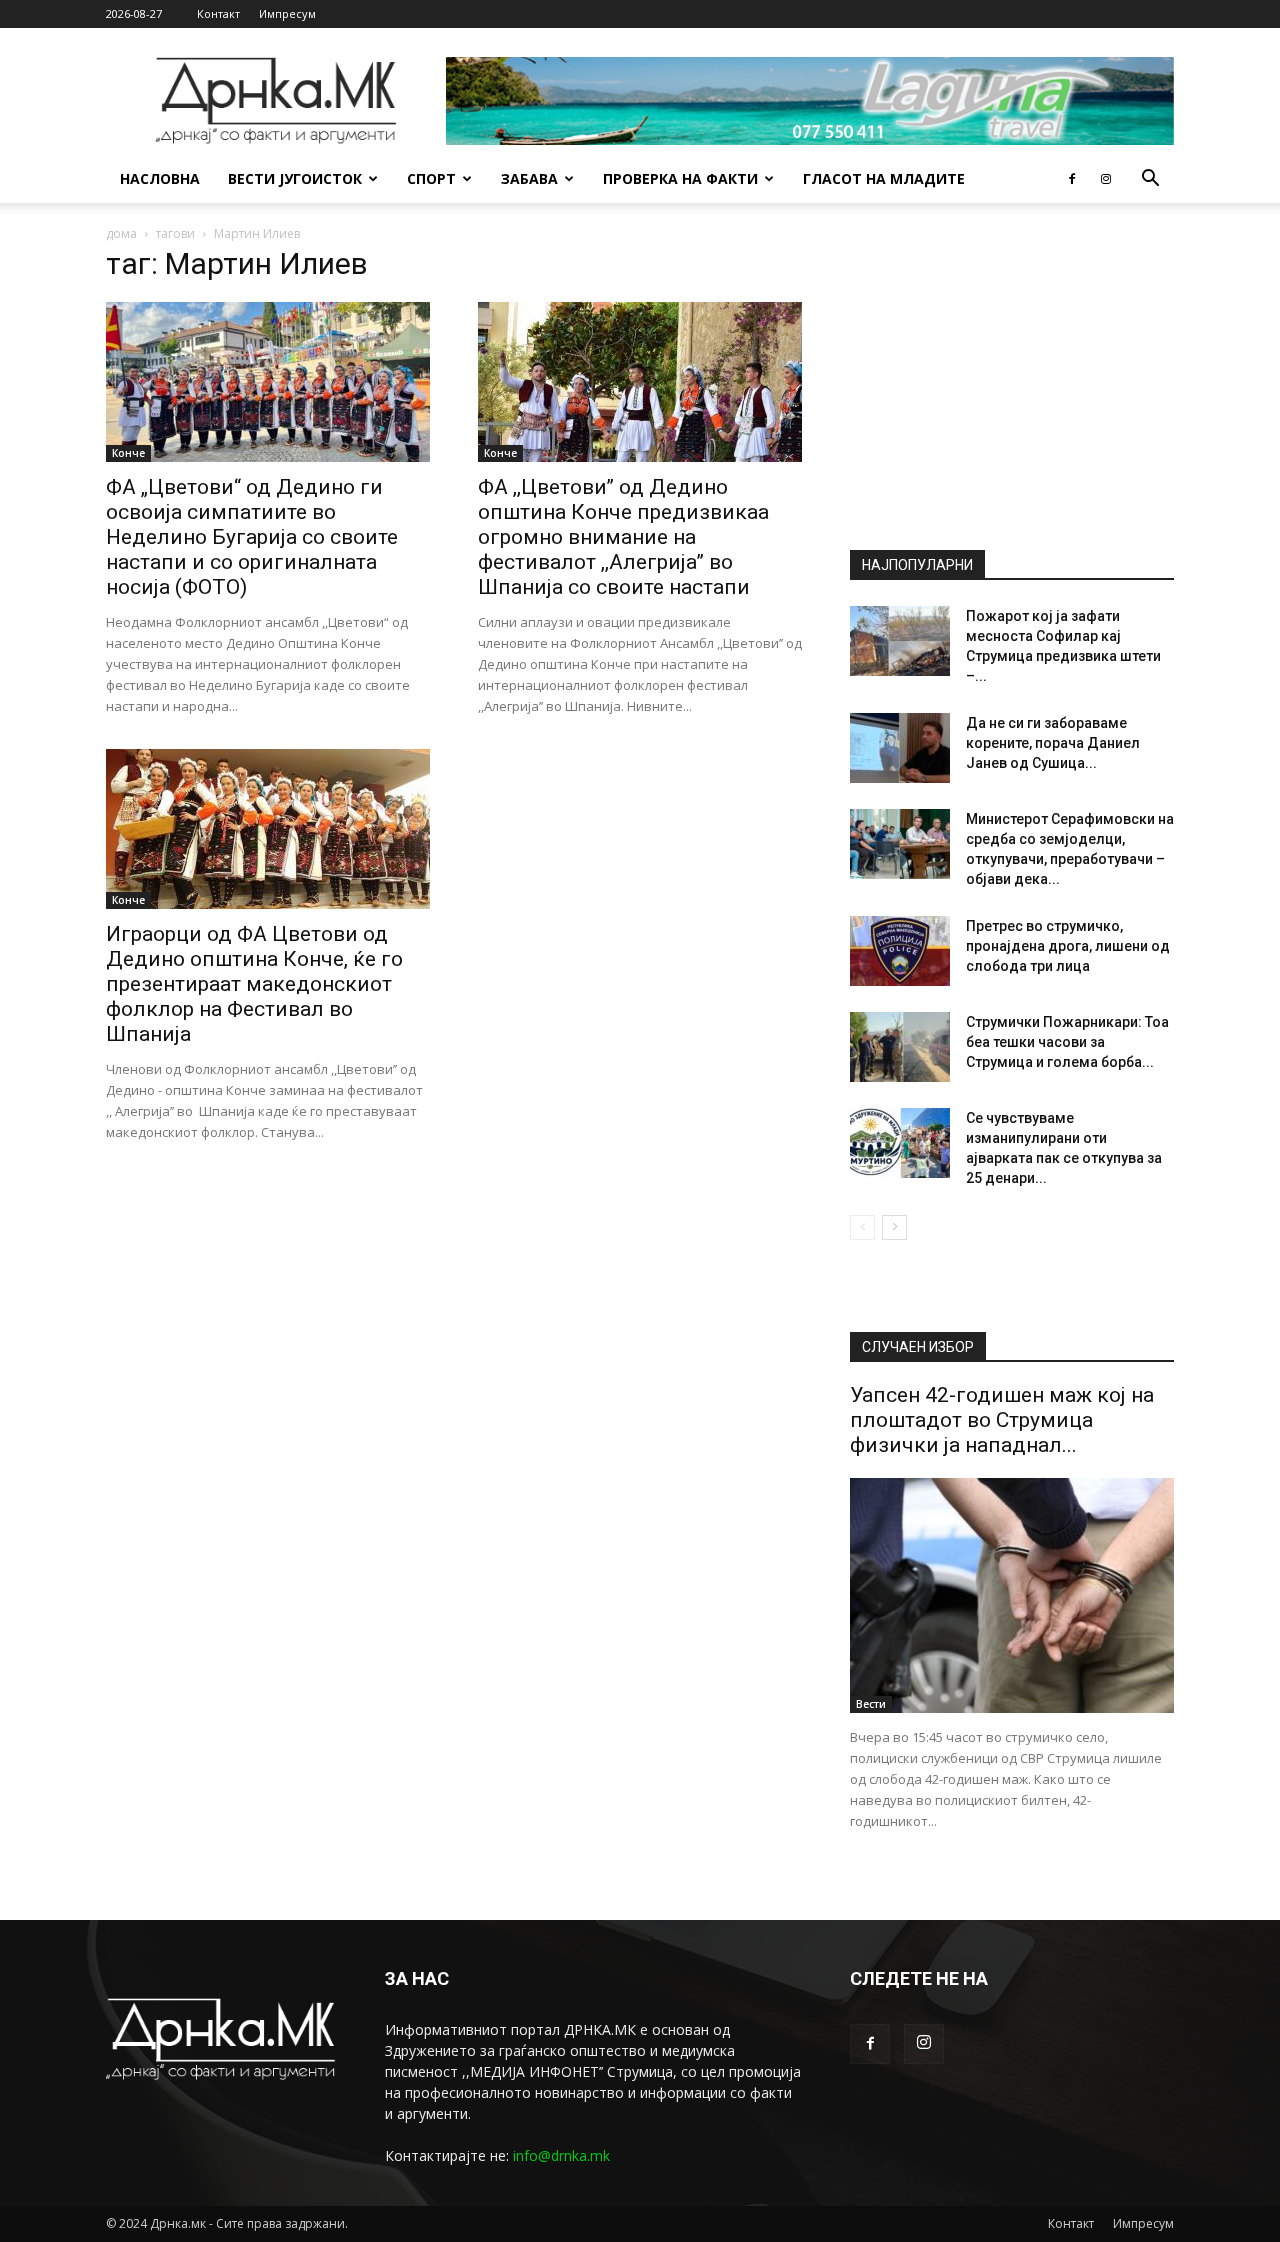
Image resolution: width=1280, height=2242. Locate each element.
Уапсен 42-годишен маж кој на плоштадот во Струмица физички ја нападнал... (1002, 1420)
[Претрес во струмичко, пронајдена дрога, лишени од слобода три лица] (900, 951)
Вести (871, 1704)
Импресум (287, 13)
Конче (128, 453)
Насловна (160, 178)
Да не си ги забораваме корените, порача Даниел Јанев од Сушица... (1053, 743)
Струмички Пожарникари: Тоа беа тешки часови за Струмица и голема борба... (1067, 1042)
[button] (1150, 180)
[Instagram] (1106, 179)
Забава (529, 178)
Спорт (431, 178)
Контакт (218, 13)
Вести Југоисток (295, 178)
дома (121, 233)
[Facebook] (1072, 179)
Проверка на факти (680, 178)
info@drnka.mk (561, 2155)
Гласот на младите (884, 178)
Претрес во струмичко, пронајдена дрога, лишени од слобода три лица (1068, 946)
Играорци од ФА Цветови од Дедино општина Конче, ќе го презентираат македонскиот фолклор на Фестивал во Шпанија (254, 984)
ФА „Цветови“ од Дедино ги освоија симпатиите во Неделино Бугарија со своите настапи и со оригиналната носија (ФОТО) (252, 537)
